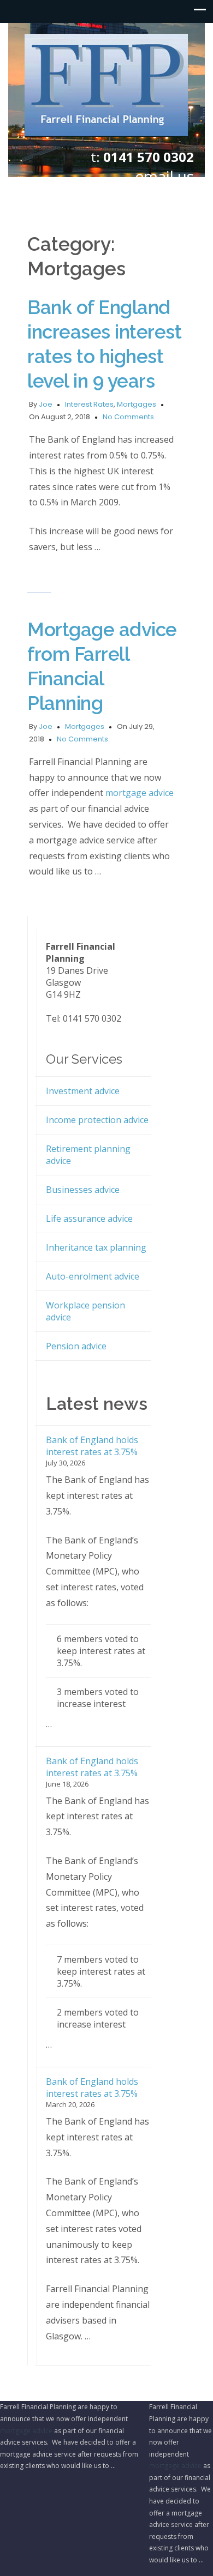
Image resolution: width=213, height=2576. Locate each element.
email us (164, 176)
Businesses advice (83, 1190)
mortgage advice (140, 793)
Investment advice (83, 1091)
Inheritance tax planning (96, 1247)
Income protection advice (97, 1120)
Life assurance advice (89, 1218)
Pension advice (76, 1346)
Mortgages (137, 404)
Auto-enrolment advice (93, 1276)
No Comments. (129, 417)
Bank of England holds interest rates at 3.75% (92, 1446)
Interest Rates (89, 404)
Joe (46, 404)
